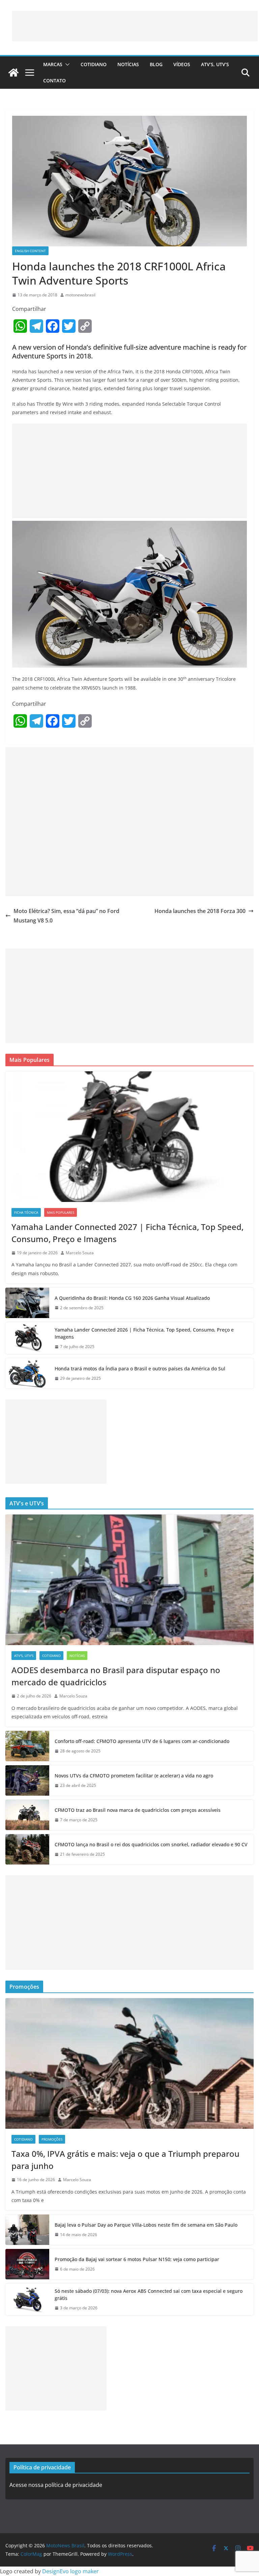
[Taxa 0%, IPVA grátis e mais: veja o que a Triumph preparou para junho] (129, 2063)
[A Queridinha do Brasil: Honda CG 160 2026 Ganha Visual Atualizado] (27, 1303)
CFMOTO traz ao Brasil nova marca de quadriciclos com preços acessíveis (138, 1810)
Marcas (53, 64)
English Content (30, 251)
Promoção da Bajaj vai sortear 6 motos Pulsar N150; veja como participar (137, 2259)
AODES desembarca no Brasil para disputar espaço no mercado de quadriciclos (116, 1676)
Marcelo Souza (80, 1253)
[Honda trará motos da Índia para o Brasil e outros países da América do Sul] (27, 1373)
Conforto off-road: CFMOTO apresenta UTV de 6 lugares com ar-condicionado (142, 1741)
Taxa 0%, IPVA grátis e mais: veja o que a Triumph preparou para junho (125, 2160)
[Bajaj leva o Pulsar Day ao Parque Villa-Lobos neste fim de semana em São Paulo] (27, 2230)
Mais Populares (61, 1212)
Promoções (52, 2139)
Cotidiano (94, 64)
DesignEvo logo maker (70, 2571)
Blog (156, 64)
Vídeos (182, 64)
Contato (54, 80)
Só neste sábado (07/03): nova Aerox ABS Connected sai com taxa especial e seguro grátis (149, 2295)
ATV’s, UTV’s (215, 64)
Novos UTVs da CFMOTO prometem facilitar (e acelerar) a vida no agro (134, 1776)
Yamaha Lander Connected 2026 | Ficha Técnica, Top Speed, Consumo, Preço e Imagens (144, 1333)
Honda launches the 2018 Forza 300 (200, 911)
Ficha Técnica (26, 1212)
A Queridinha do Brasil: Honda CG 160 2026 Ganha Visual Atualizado (132, 1298)
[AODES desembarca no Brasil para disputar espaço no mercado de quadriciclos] (129, 1580)
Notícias (128, 64)
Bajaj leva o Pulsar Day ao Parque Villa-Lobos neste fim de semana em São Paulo (146, 2225)
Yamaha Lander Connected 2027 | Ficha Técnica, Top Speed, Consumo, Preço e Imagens (127, 1233)
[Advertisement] (135, 26)
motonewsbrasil (80, 295)
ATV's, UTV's (24, 1656)
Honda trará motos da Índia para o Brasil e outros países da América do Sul (140, 1368)
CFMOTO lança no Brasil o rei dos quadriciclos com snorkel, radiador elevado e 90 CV (151, 1844)
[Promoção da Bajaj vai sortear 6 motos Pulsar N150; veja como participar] (27, 2264)
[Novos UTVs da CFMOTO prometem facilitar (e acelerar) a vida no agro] (27, 1780)
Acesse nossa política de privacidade (56, 2485)
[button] (66, 64)
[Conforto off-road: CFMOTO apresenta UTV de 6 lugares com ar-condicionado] (27, 1746)
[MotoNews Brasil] (13, 73)
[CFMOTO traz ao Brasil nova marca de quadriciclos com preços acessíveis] (27, 1815)
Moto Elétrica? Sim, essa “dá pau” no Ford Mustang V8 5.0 (66, 916)
